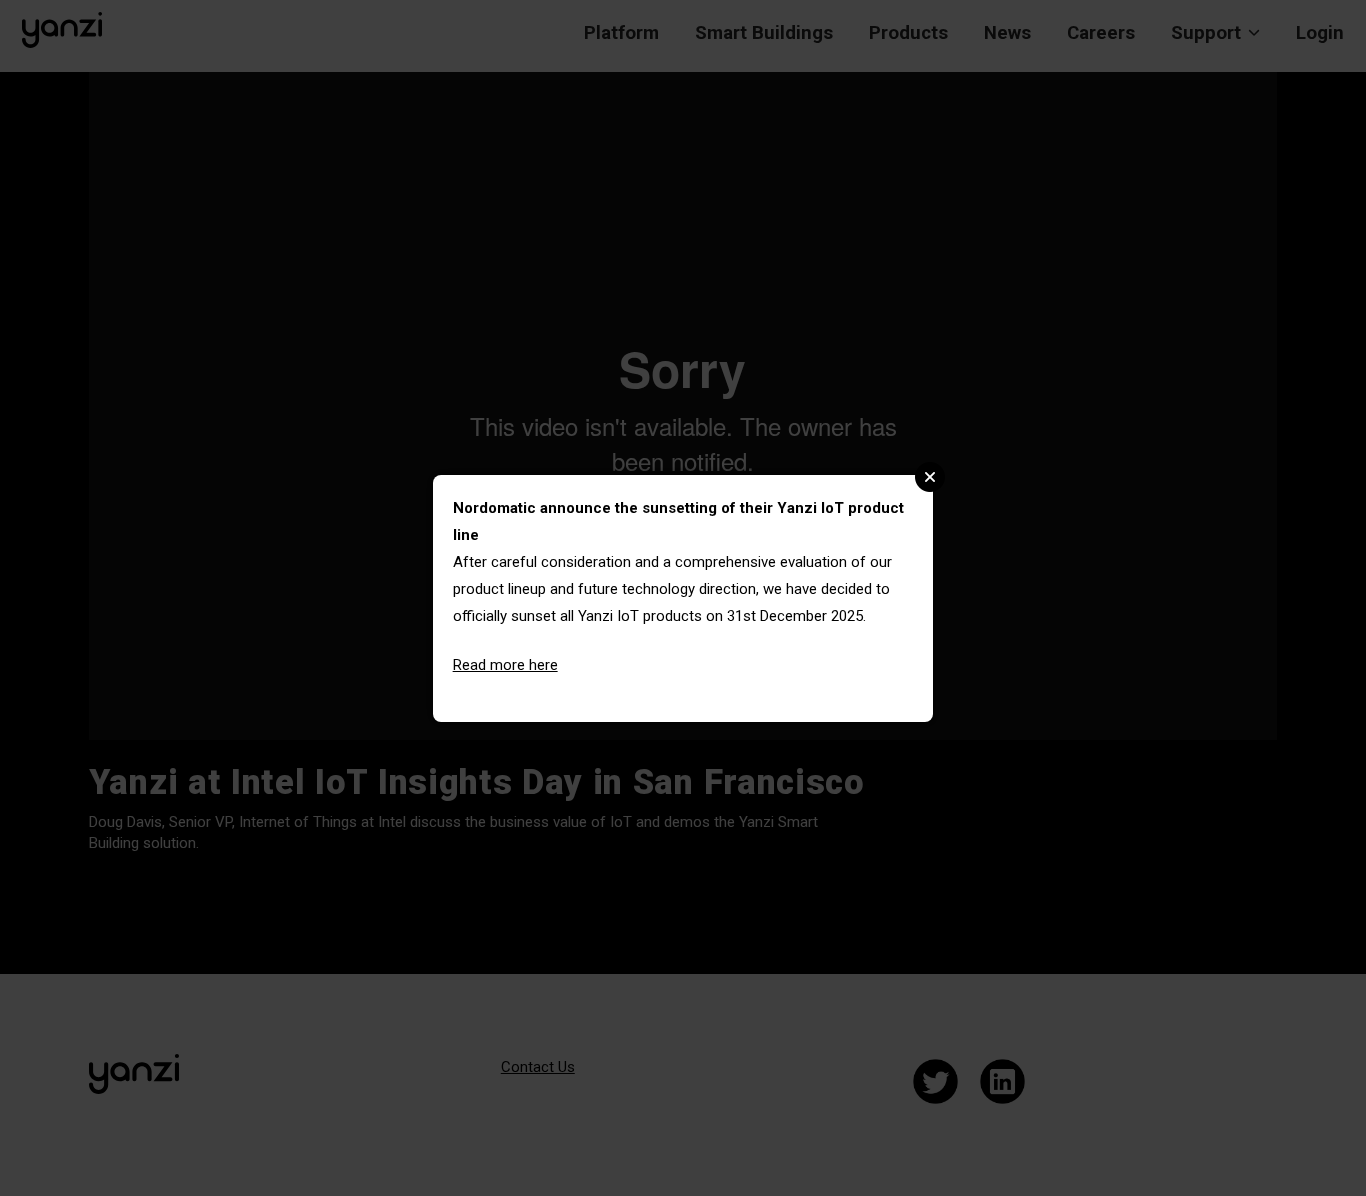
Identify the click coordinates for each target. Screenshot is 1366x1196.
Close (930, 477)
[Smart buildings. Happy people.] (62, 30)
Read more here (505, 665)
